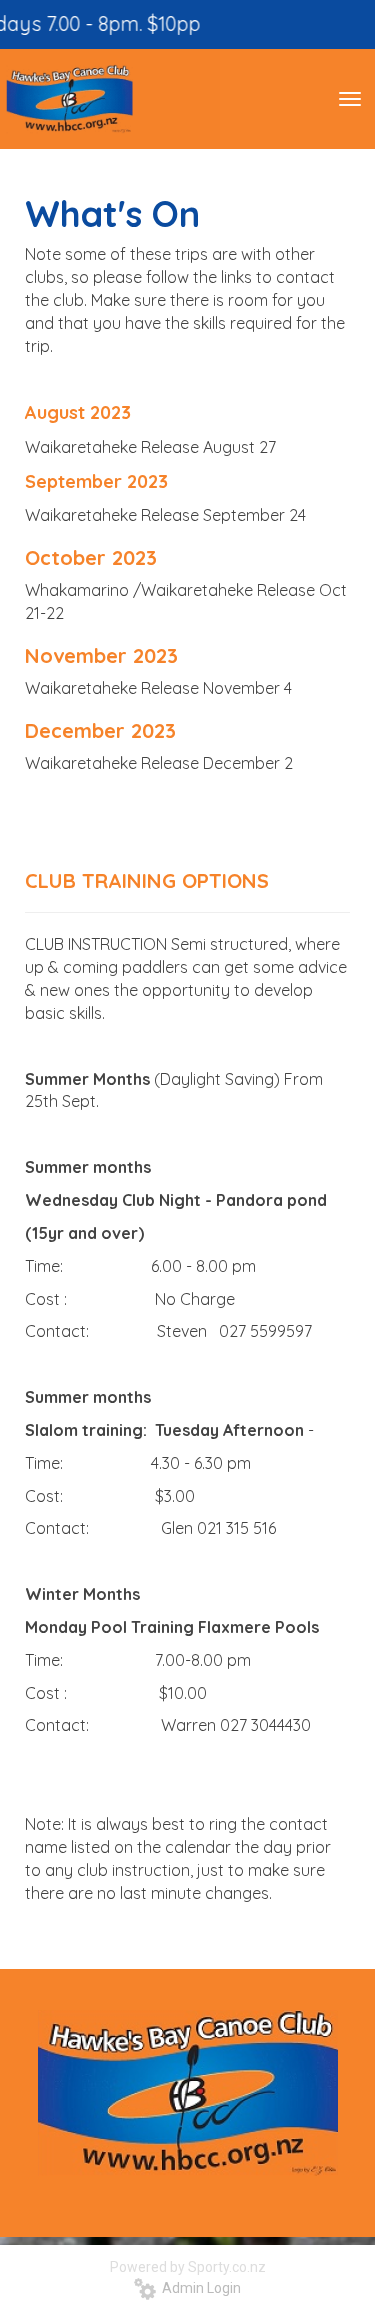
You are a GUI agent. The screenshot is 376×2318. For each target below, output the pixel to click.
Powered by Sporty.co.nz (188, 2267)
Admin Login (198, 2288)
